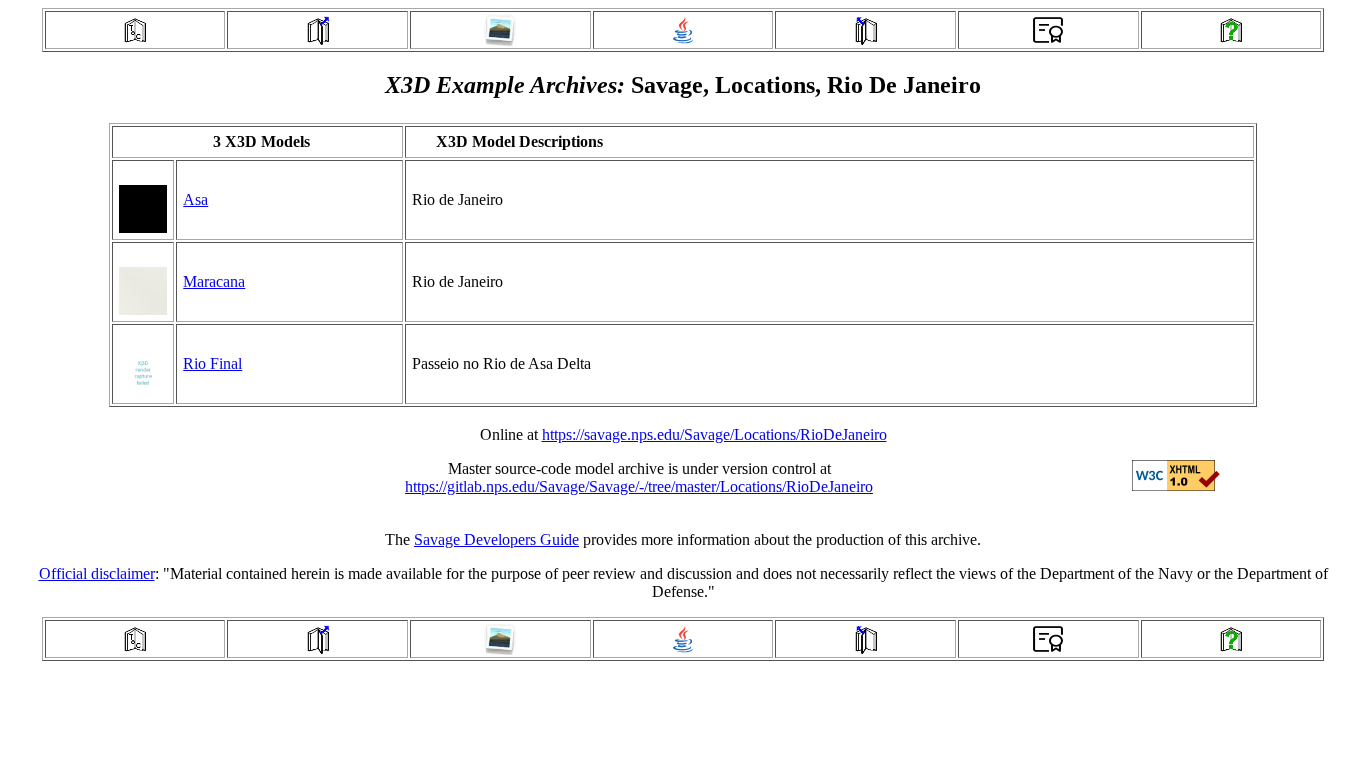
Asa (195, 199)
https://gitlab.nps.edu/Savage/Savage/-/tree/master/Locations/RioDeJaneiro (639, 486)
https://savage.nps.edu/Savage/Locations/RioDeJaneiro (714, 434)
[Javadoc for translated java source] (683, 40)
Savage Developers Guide (496, 539)
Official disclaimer (97, 573)
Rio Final (212, 363)
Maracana (214, 281)
